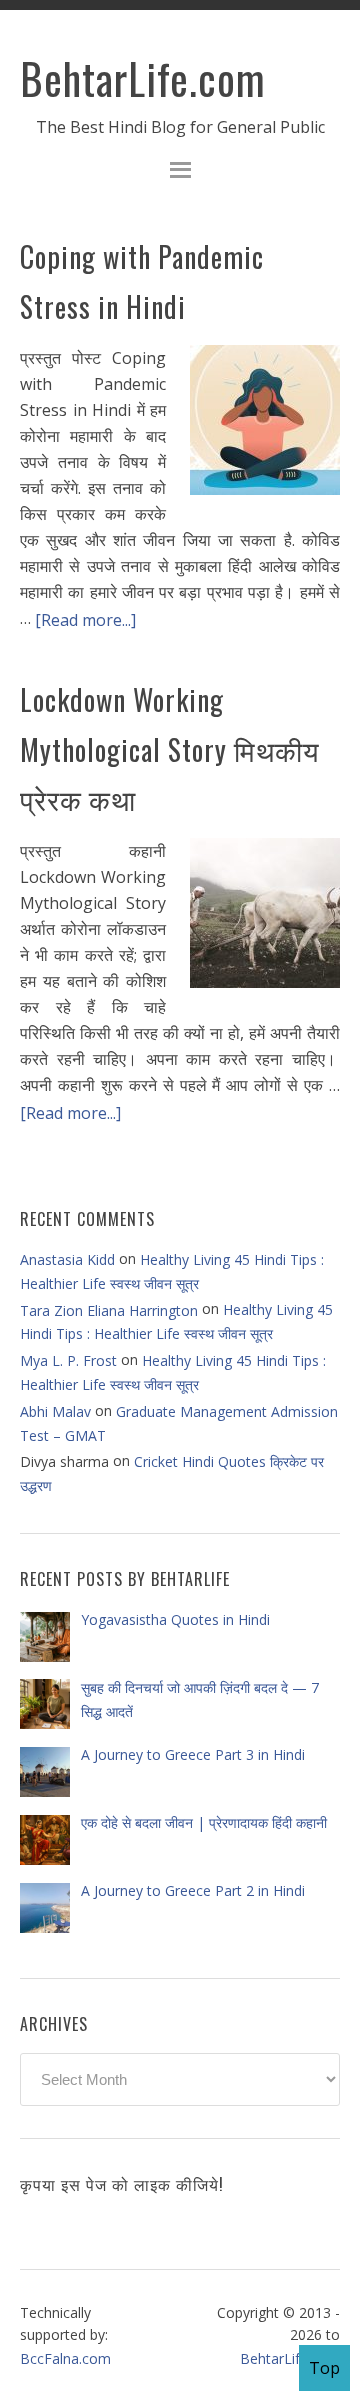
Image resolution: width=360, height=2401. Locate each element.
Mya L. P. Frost (68, 1360)
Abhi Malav (55, 1411)
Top (324, 2368)
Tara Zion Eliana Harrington (109, 1310)
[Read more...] (85, 620)
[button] (180, 172)
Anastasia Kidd (67, 1259)
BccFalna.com (65, 2358)
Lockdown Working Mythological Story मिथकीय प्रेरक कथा (170, 749)
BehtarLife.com (143, 78)
